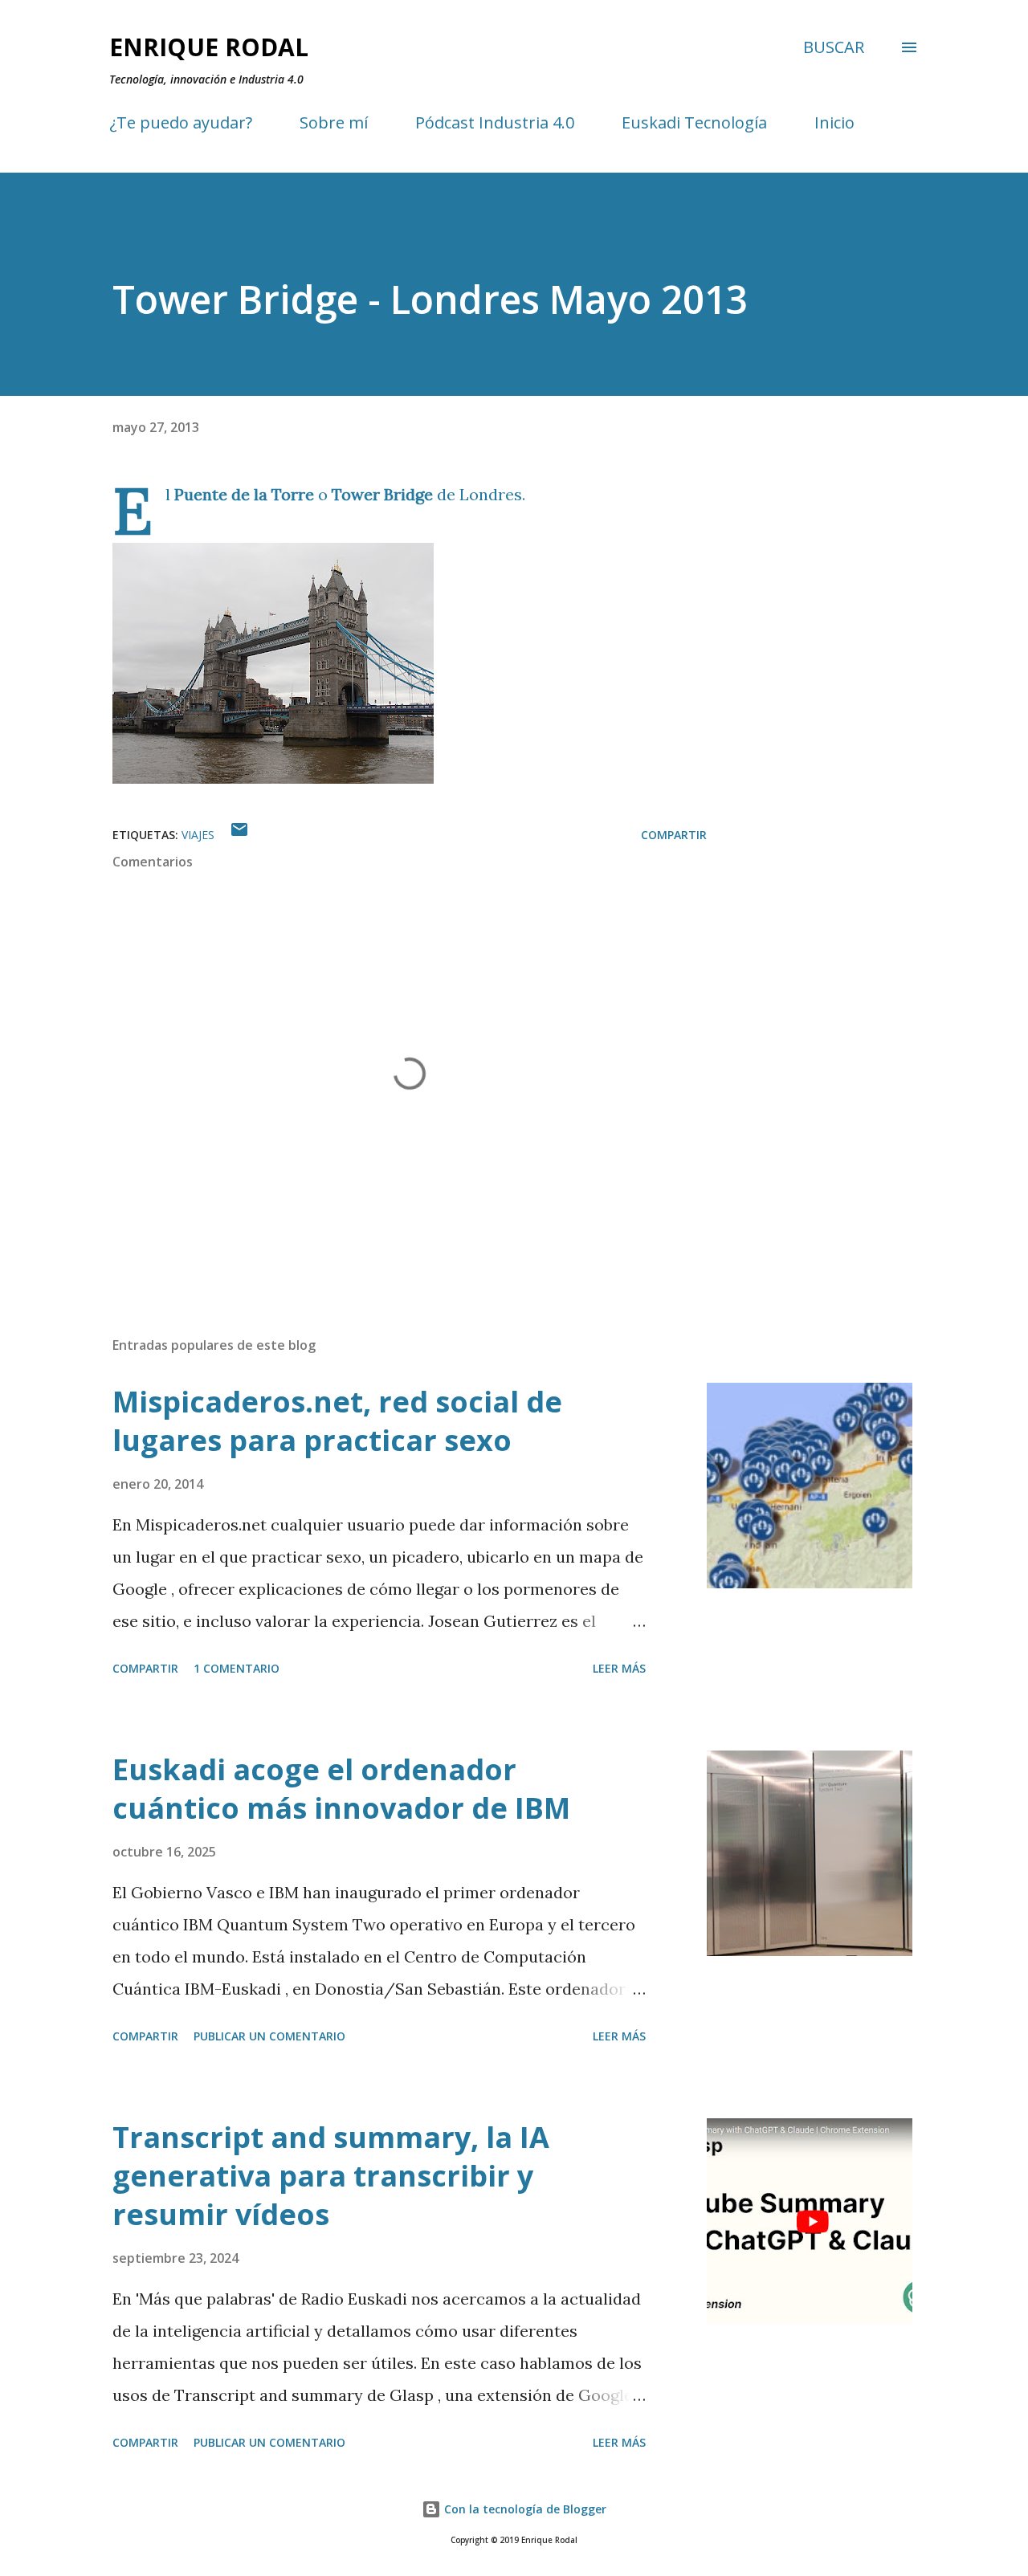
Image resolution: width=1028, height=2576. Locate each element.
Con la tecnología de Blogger (524, 2509)
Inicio (834, 122)
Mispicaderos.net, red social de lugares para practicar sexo (337, 1421)
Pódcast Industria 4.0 (495, 122)
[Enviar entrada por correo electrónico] (239, 835)
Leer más (619, 1668)
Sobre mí (334, 122)
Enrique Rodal (209, 47)
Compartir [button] (674, 835)
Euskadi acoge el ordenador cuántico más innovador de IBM (341, 1789)
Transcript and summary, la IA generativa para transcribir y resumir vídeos (331, 2176)
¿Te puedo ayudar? (181, 122)
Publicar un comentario (269, 2036)
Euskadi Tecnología (694, 122)
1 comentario (237, 1668)
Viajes (198, 835)
